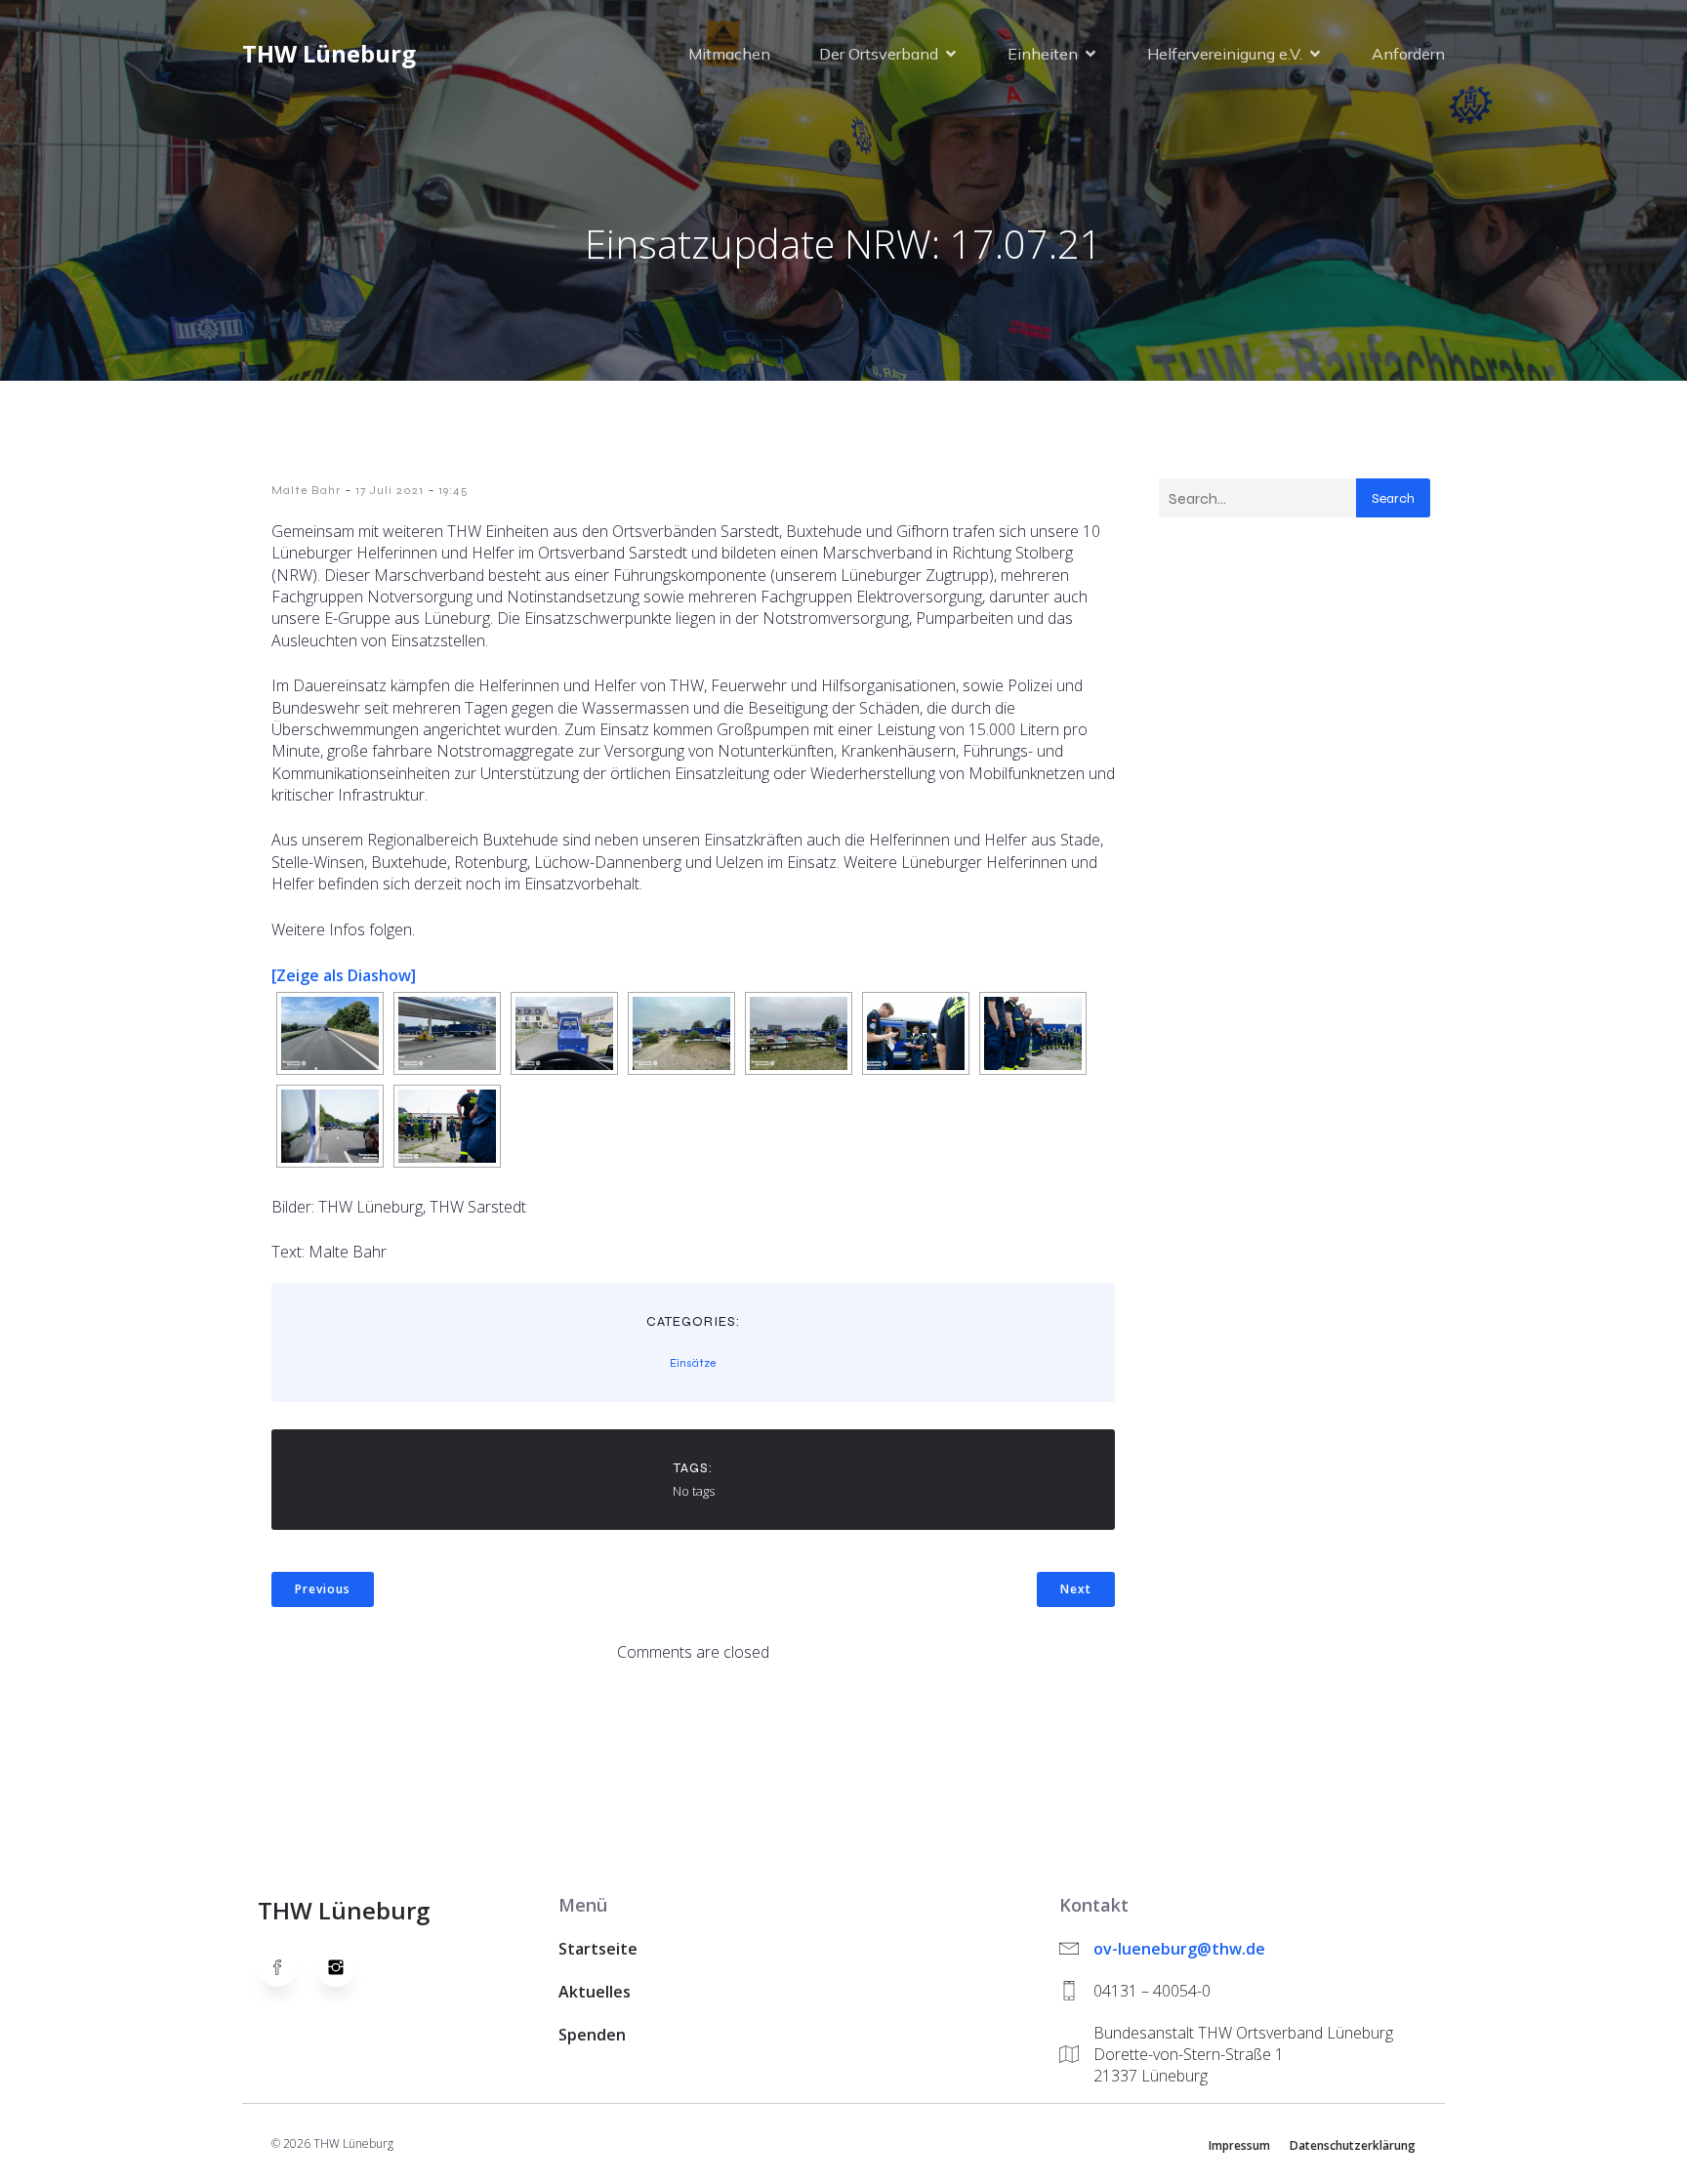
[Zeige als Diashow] (344, 975)
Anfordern (1408, 54)
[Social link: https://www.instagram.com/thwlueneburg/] (346, 1967)
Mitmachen (729, 54)
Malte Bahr (306, 490)
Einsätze (693, 1363)
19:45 (453, 490)
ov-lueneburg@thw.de (1179, 1949)
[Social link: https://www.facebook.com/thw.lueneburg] (287, 1967)
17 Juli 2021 (390, 490)
